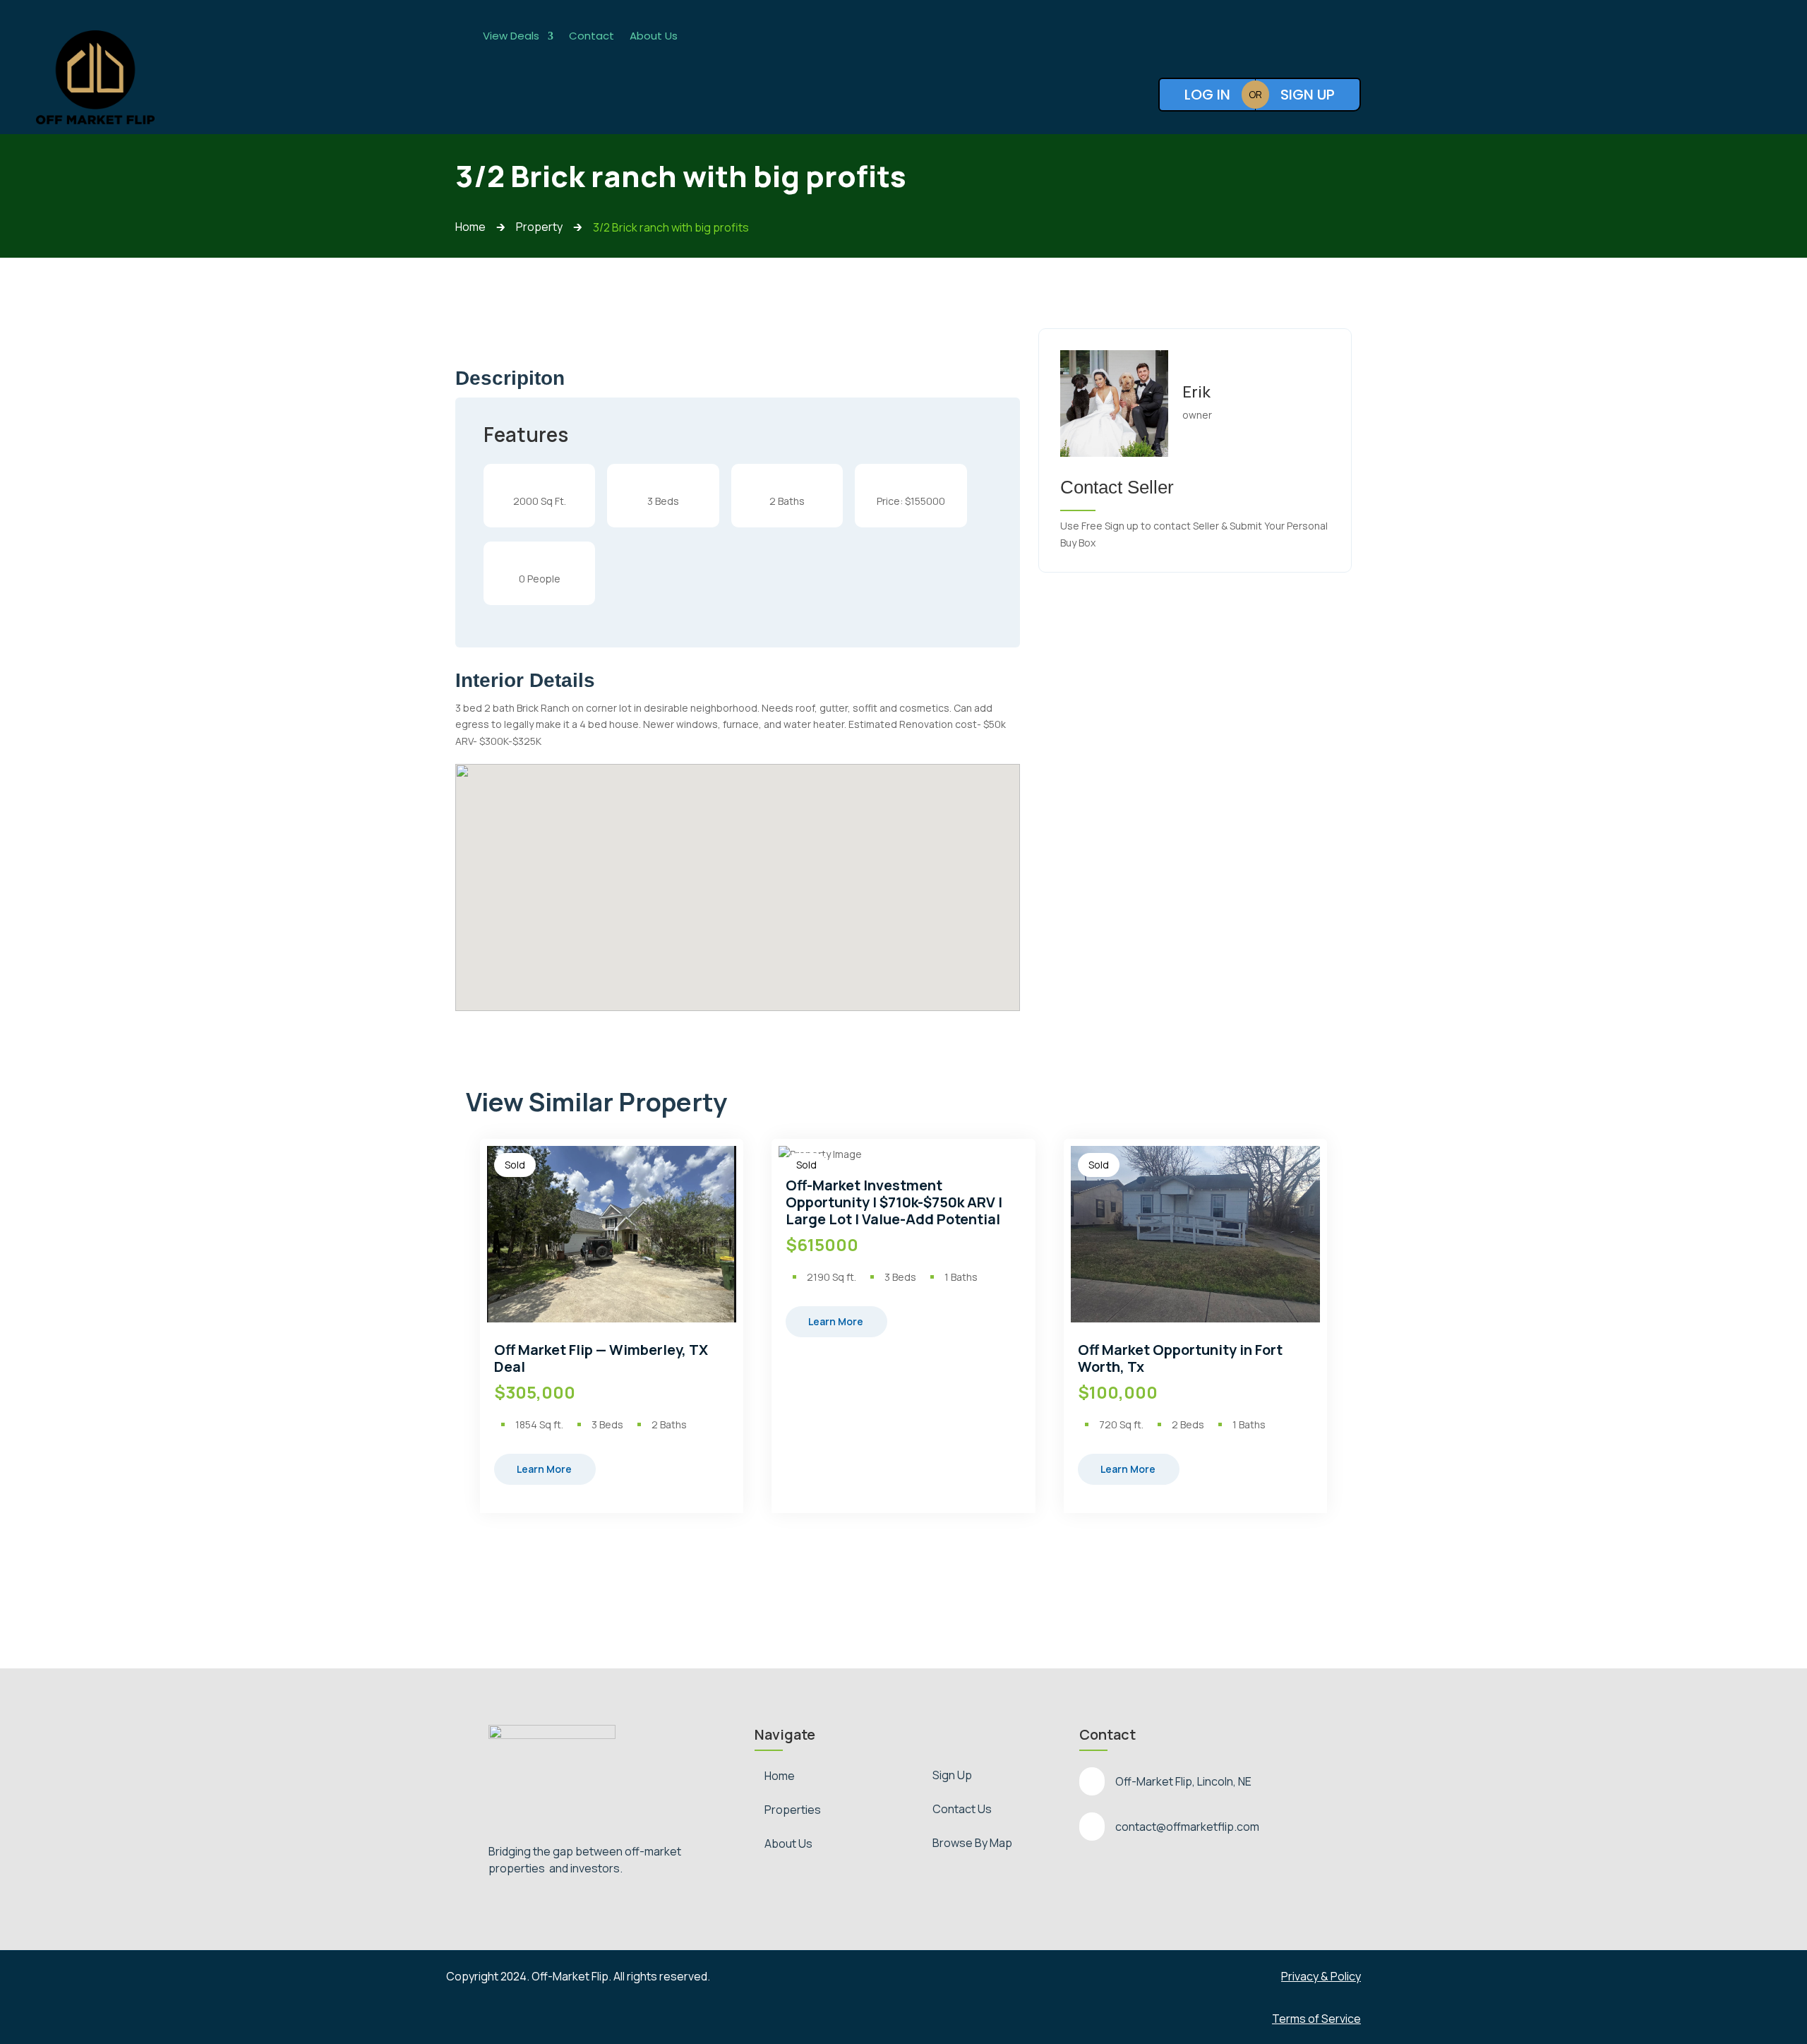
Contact (592, 37)
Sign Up (1308, 95)
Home (780, 1776)
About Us (654, 37)
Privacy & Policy (1321, 1976)
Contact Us (962, 1809)
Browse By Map (972, 1843)
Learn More (544, 1469)
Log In (1207, 95)
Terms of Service (1316, 2019)
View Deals (511, 37)
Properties (793, 1810)
